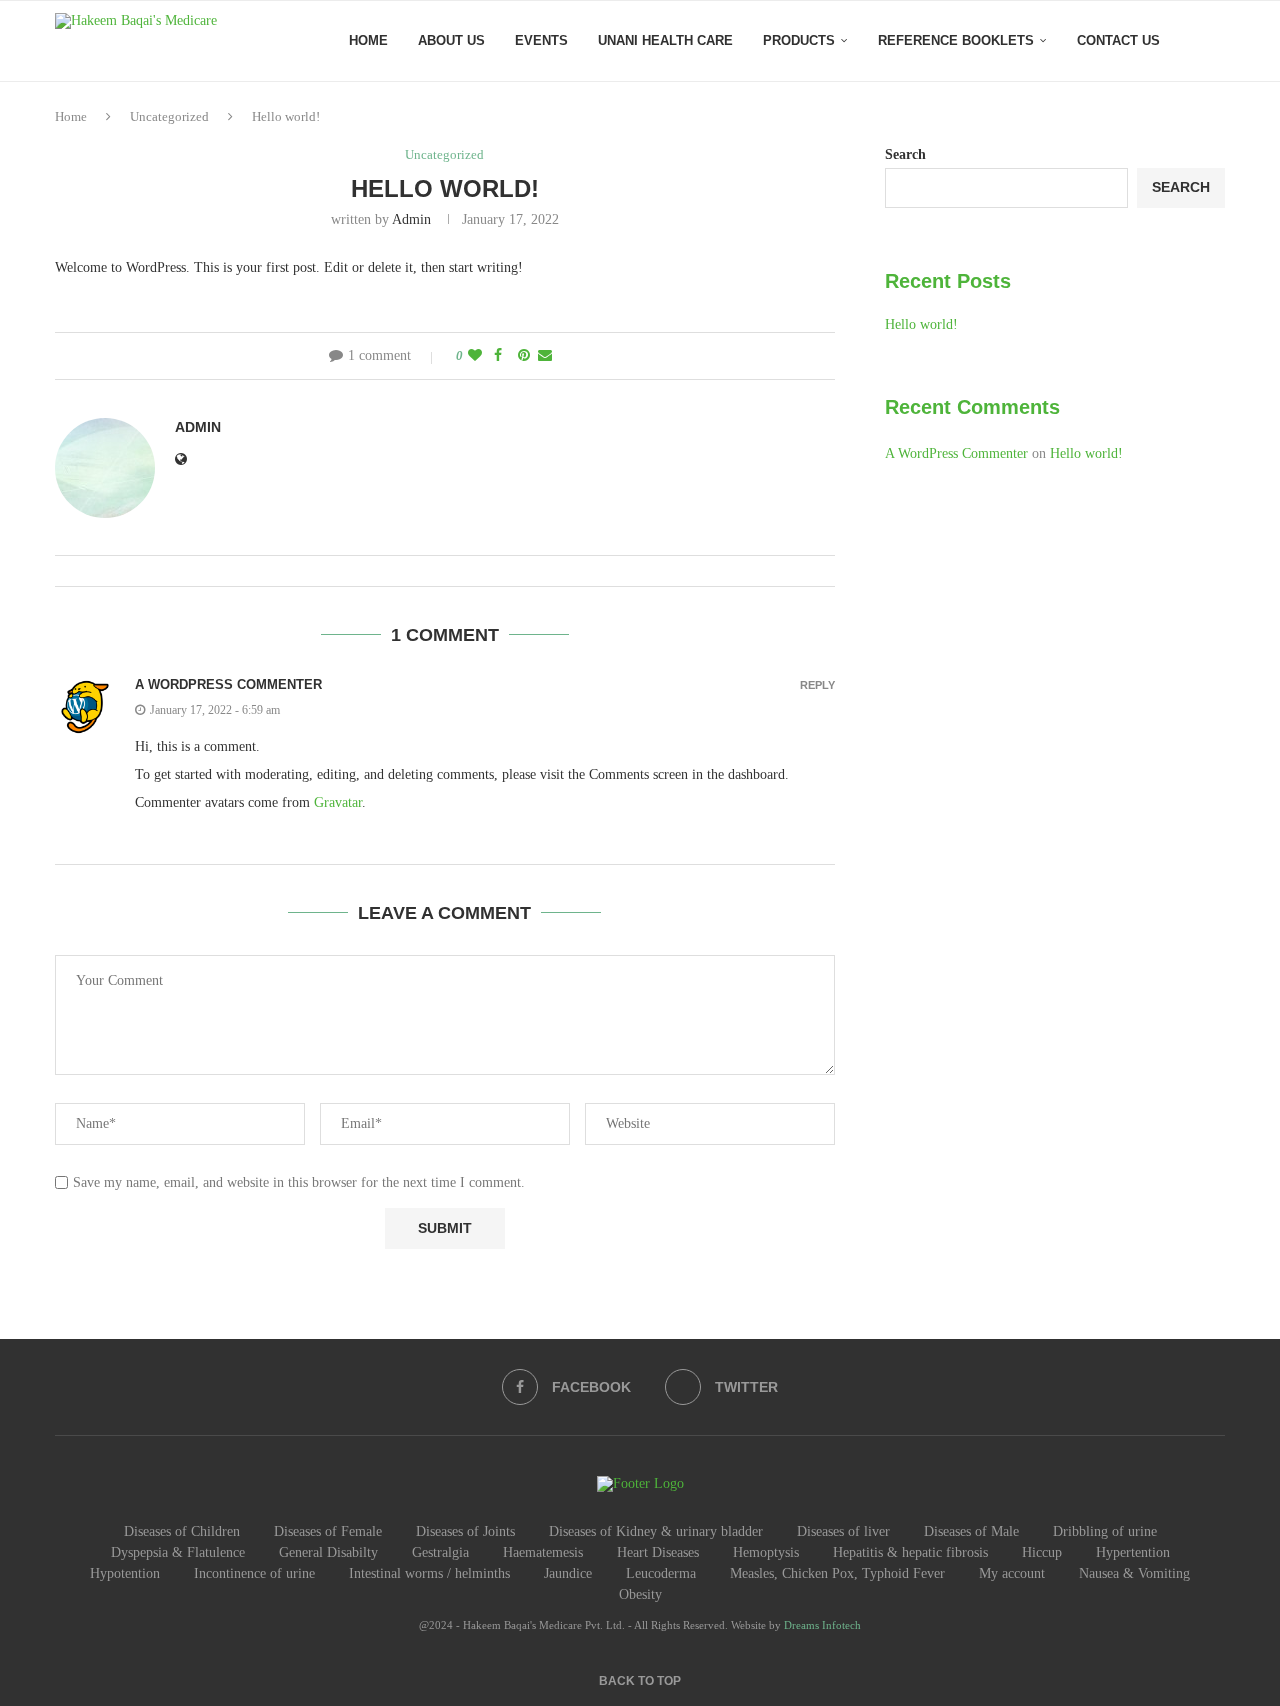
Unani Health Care (665, 40)
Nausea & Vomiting (1134, 1573)
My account (1012, 1573)
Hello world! (921, 324)
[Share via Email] (545, 356)
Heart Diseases (658, 1552)
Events (541, 40)
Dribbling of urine (1105, 1531)
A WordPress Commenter (228, 684)
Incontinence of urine (254, 1573)
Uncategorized (169, 116)
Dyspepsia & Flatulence (178, 1552)
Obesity (640, 1594)
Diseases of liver (843, 1531)
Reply (817, 685)
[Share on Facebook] (498, 356)
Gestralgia (440, 1552)
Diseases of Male (971, 1531)
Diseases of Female (328, 1531)
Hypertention (1133, 1552)
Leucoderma (661, 1573)
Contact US (1118, 40)
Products (799, 40)
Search (905, 154)
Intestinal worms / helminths (429, 1573)
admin (411, 219)
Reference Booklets (956, 40)
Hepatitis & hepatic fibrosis (910, 1552)
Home (368, 40)
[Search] (1215, 41)
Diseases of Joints (465, 1531)
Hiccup (1042, 1552)
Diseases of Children (182, 1531)
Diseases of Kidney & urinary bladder (656, 1531)
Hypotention (125, 1573)
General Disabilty (328, 1552)
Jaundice (568, 1573)
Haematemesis (543, 1552)
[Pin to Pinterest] (524, 356)
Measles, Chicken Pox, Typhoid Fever (837, 1573)
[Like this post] (475, 356)
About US (451, 40)
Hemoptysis (766, 1552)
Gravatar (338, 802)
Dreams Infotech (822, 1625)
